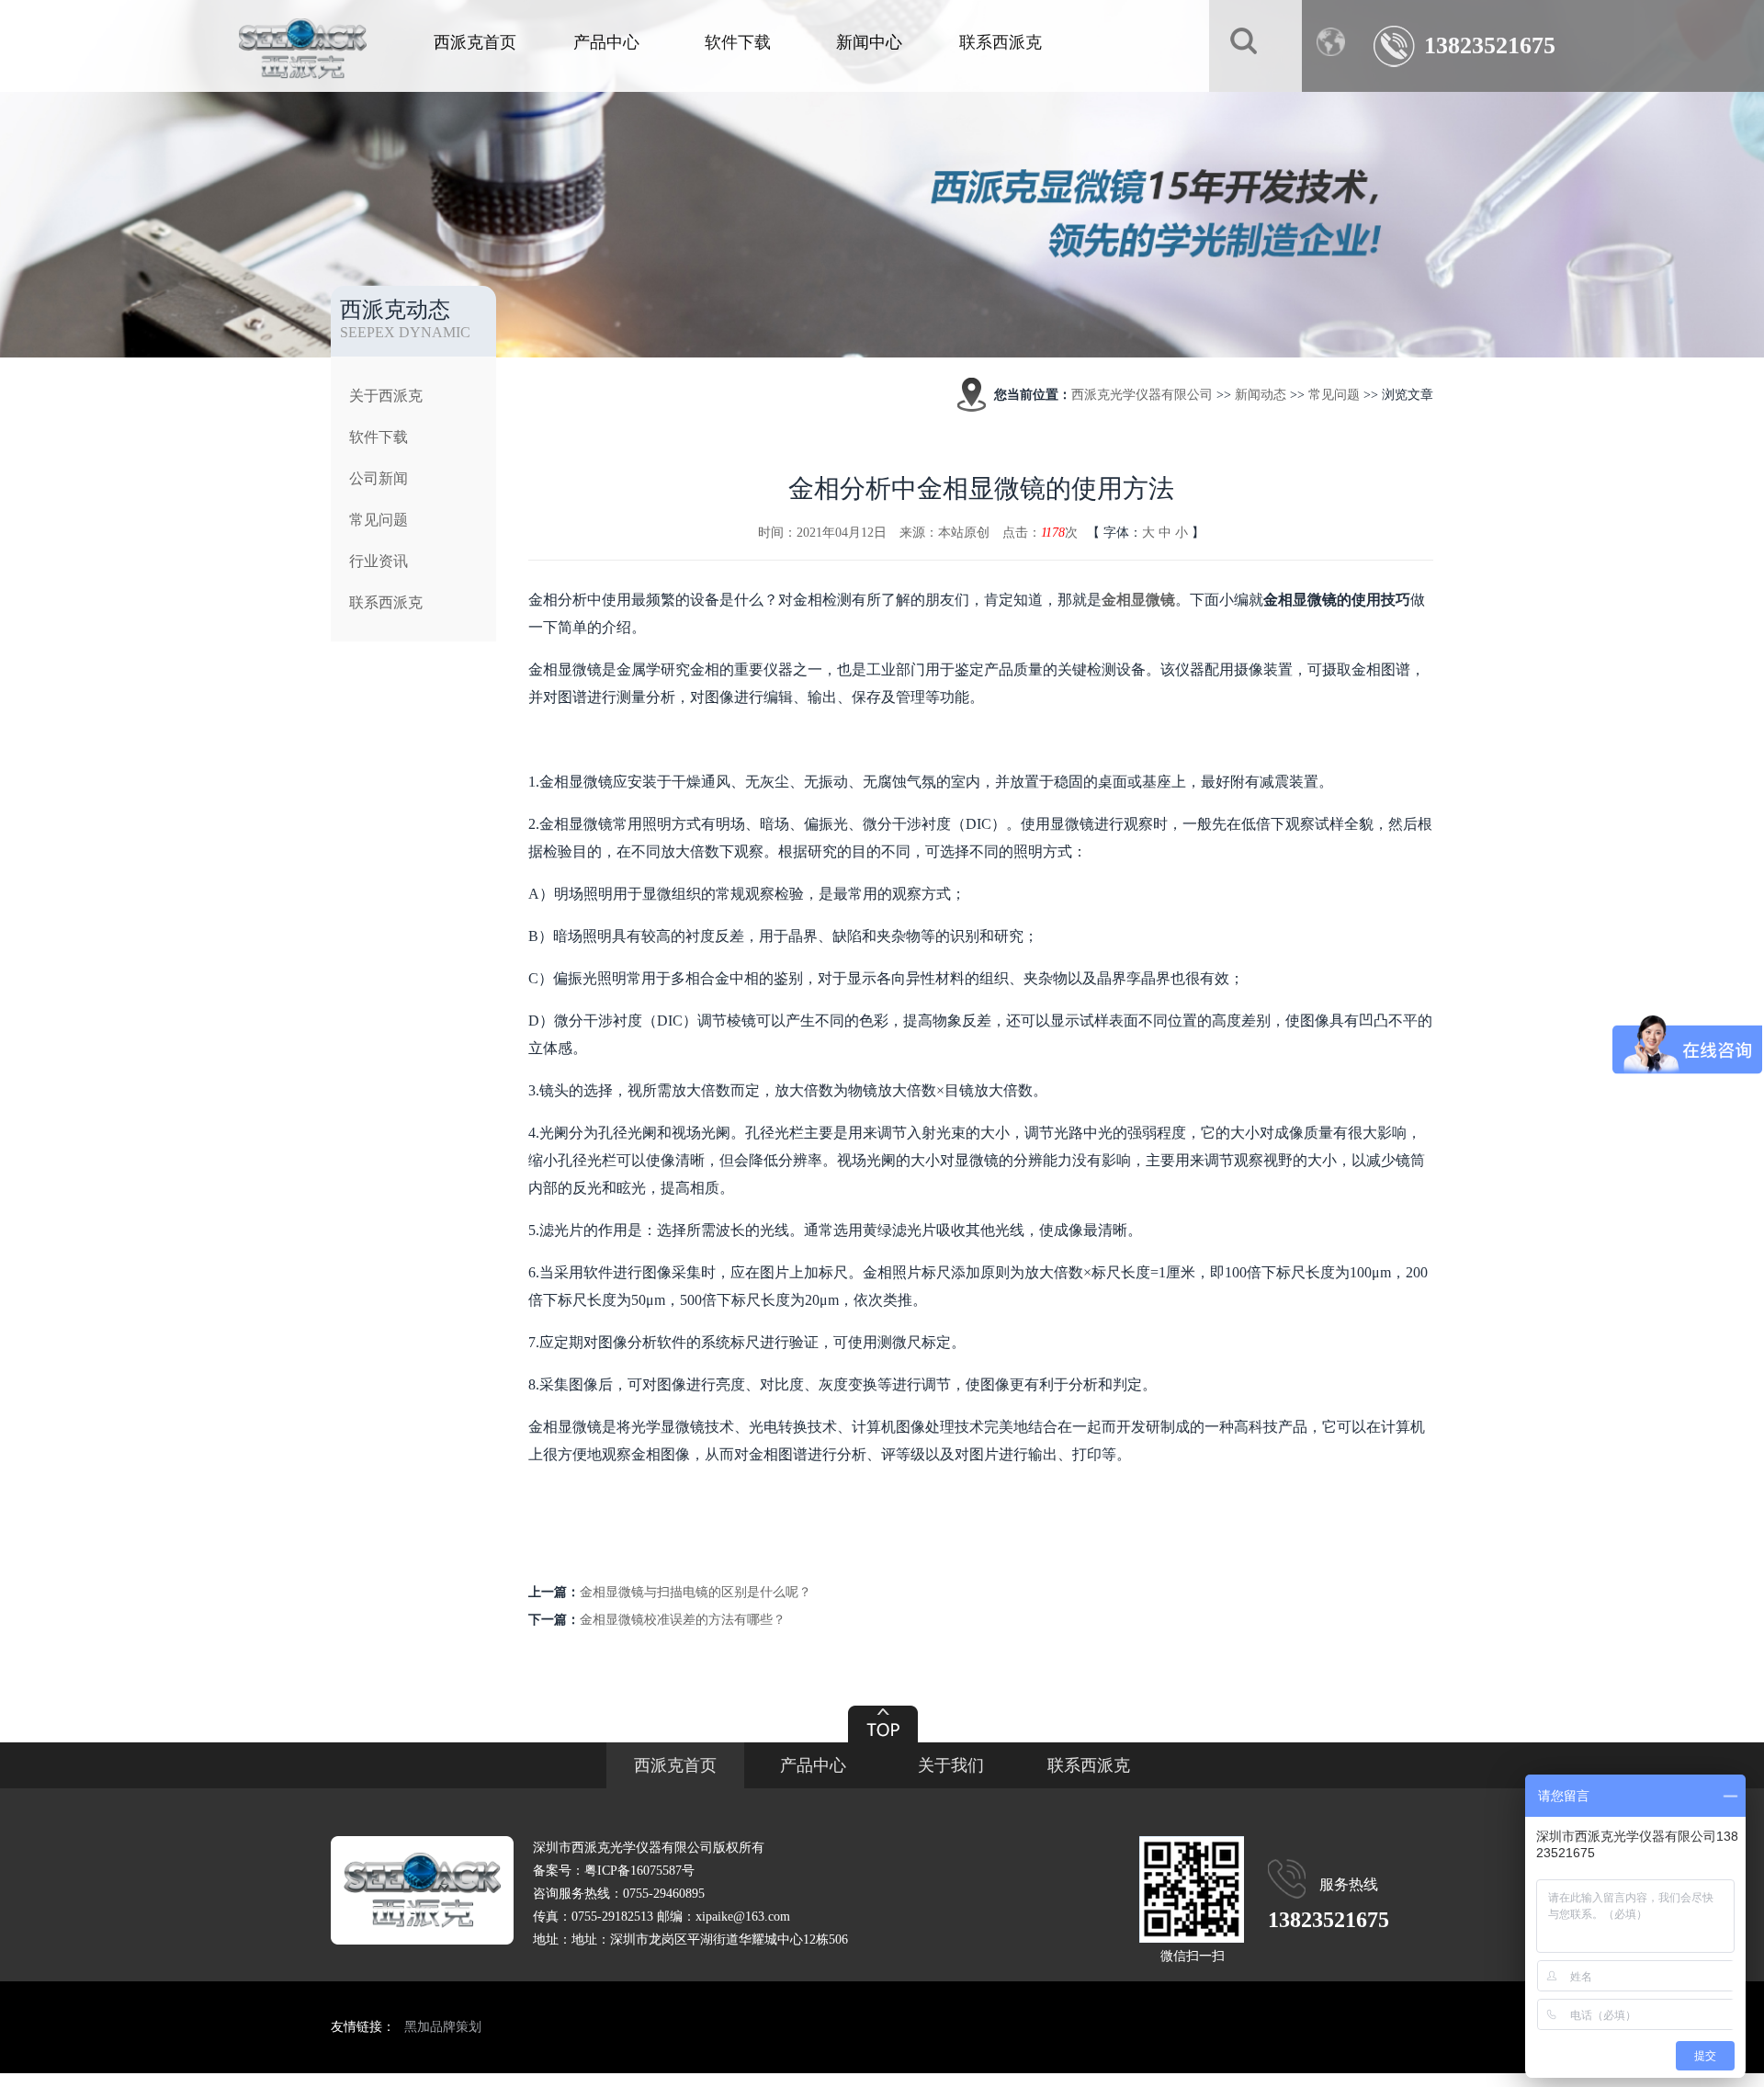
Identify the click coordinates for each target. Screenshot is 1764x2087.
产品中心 (606, 42)
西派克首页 (475, 42)
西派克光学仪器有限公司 (1142, 395)
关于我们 (951, 1765)
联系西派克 (1001, 42)
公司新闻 (379, 478)
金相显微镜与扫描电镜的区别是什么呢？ (695, 1592)
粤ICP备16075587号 (639, 1871)
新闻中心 (869, 42)
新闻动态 (1261, 395)
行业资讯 (379, 561)
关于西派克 (386, 396)
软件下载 (738, 42)
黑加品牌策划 (443, 2027)
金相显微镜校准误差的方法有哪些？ (683, 1620)
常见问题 (379, 520)
